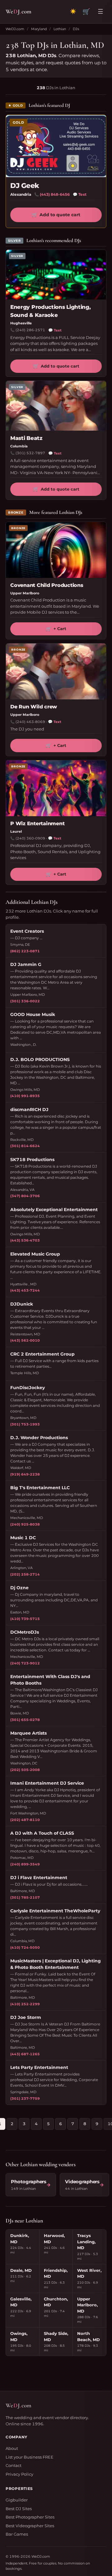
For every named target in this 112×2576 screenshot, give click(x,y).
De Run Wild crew (34, 707)
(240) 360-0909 (30, 838)
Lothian (60, 29)
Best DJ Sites (19, 2509)
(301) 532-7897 (30, 453)
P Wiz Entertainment (37, 824)
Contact (14, 2465)
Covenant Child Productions (47, 585)
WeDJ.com (15, 29)
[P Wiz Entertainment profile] (56, 788)
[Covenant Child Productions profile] (56, 550)
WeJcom (19, 11)
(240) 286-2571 (30, 330)
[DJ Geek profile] (56, 146)
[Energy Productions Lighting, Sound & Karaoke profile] (56, 275)
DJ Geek (25, 186)
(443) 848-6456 (55, 194)
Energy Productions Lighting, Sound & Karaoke (50, 311)
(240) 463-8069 (30, 722)
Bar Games (17, 2534)
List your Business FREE (30, 2457)
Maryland (39, 29)
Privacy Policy (19, 2474)
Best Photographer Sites (30, 2517)
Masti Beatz (26, 438)
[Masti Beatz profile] (56, 406)
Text (80, 194)
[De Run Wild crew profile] (56, 671)
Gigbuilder (17, 2500)
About (12, 2448)
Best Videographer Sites (30, 2526)
